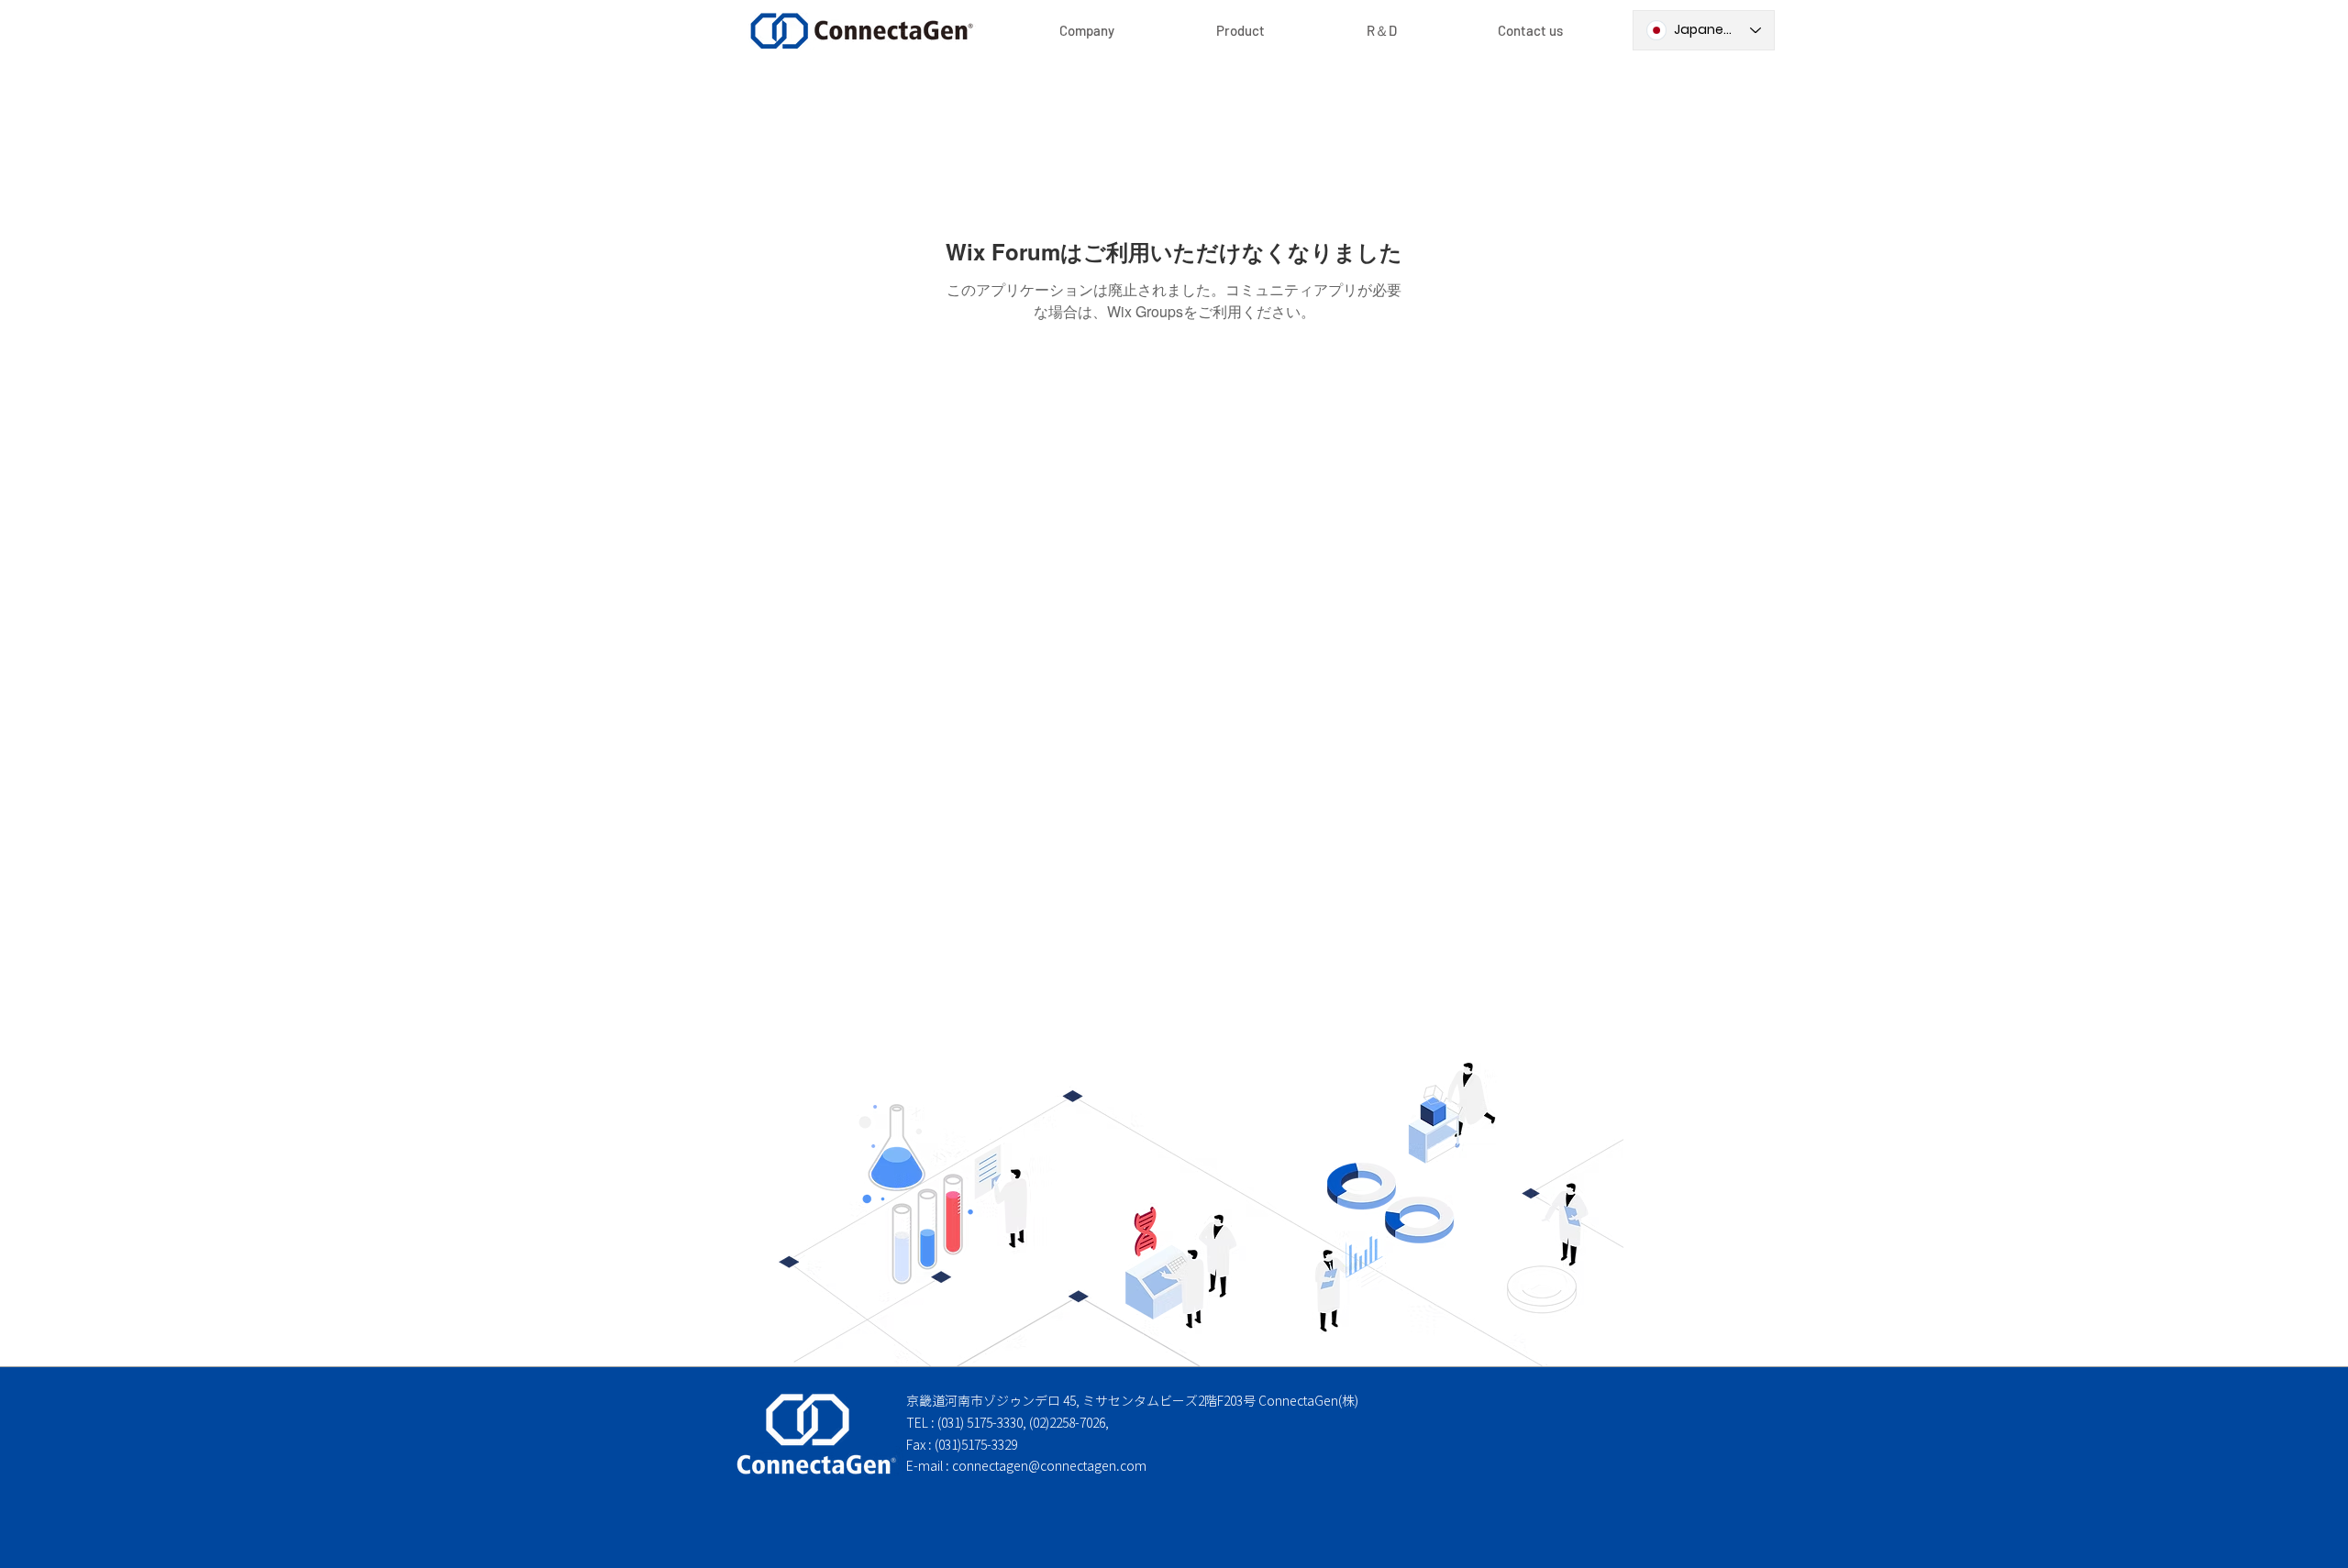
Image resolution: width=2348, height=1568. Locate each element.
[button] (1240, 31)
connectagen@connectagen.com (1049, 1466)
